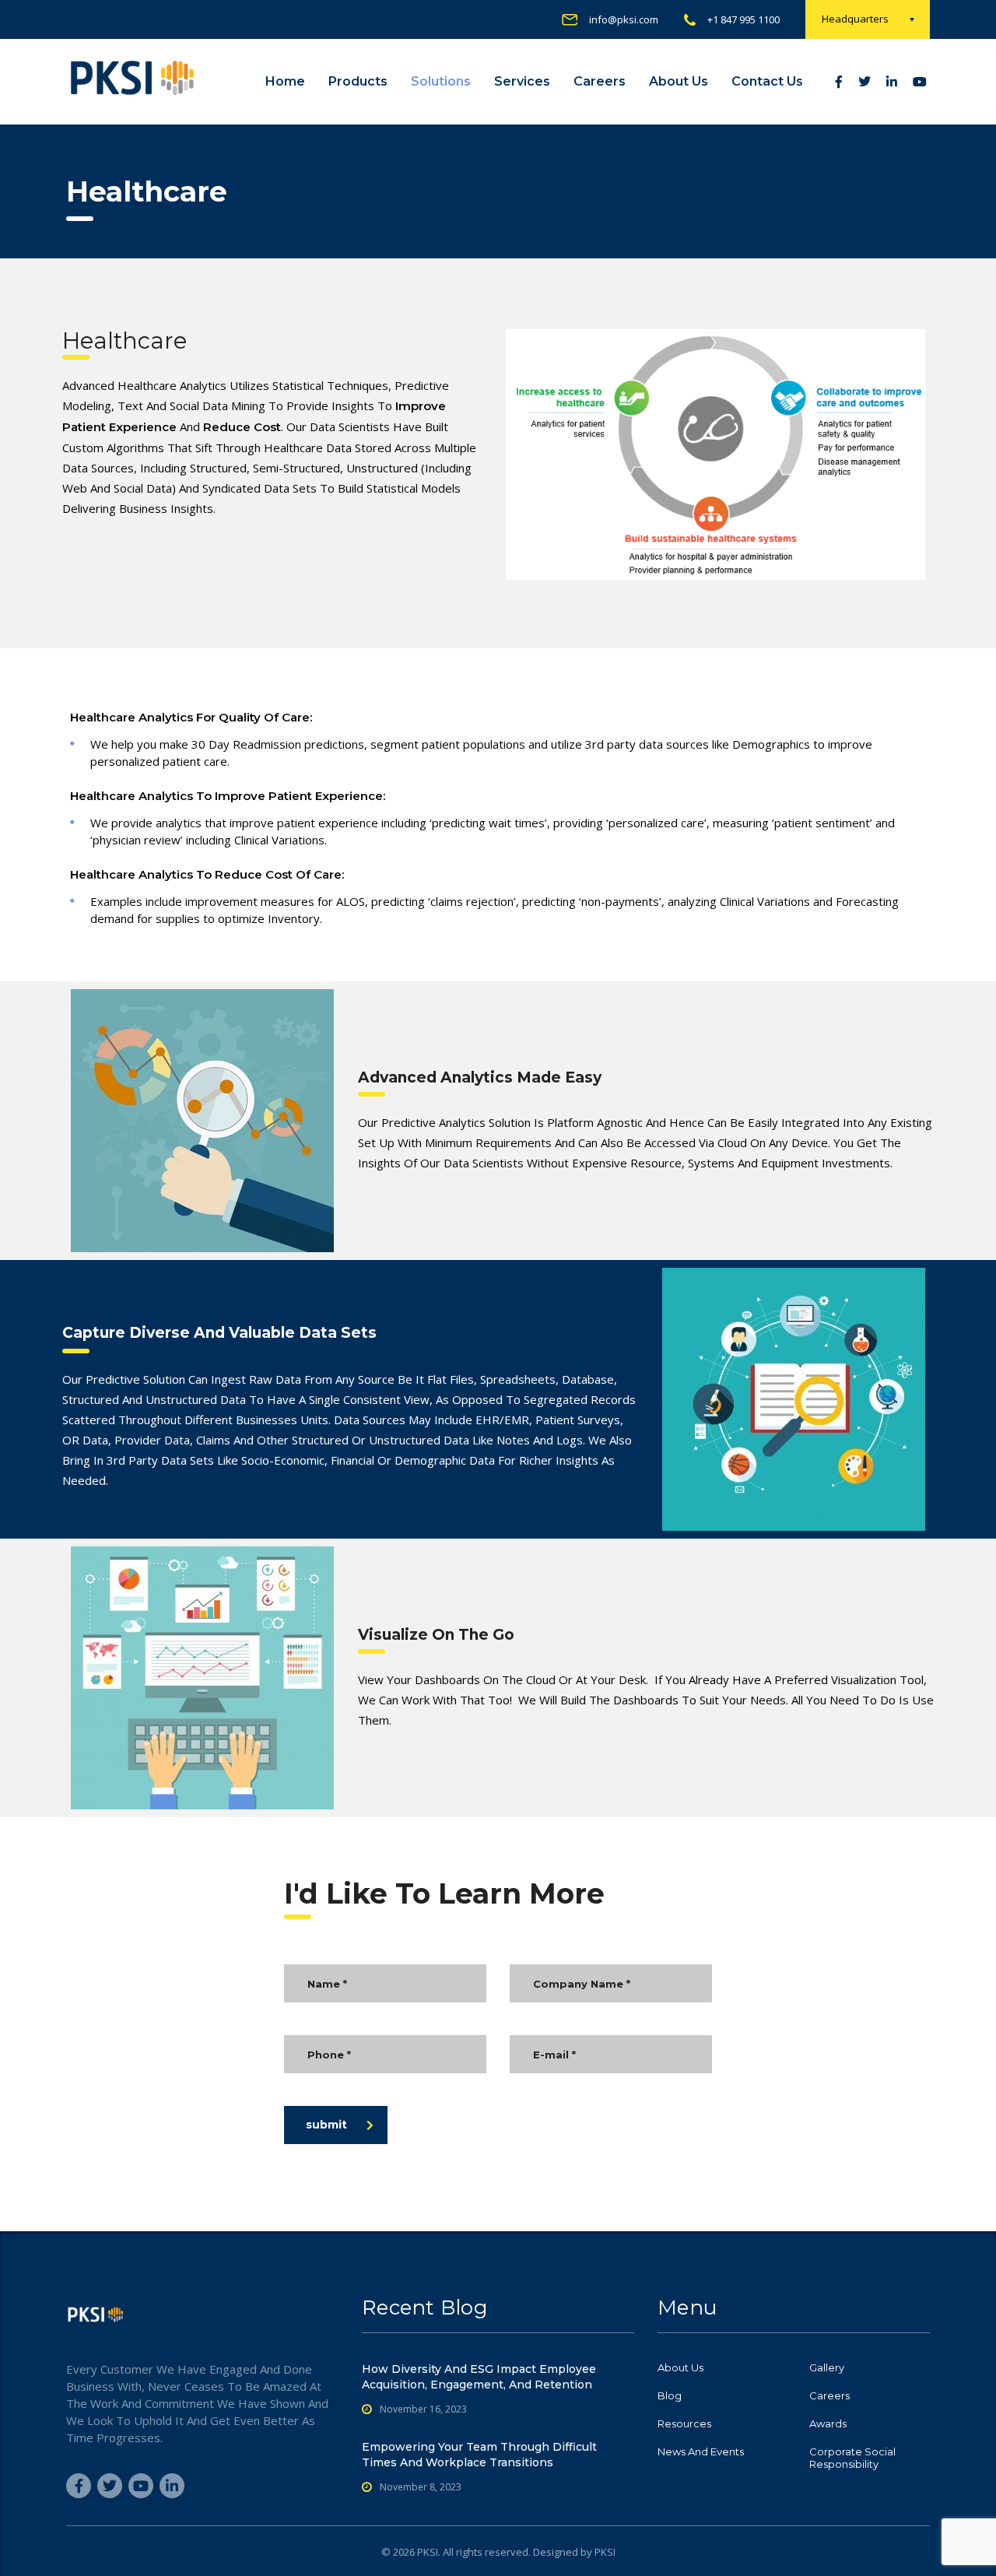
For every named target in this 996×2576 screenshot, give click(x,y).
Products (358, 81)
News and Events (701, 2451)
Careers (600, 81)
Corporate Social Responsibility (852, 2458)
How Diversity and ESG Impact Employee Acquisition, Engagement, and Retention (479, 2377)
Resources (684, 2423)
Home (285, 81)
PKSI (605, 2552)
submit (326, 2125)
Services (522, 81)
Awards (828, 2423)
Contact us (767, 81)
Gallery (827, 2367)
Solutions (441, 81)
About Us (679, 81)
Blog (670, 2395)
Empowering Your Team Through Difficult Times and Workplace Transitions (479, 2455)
